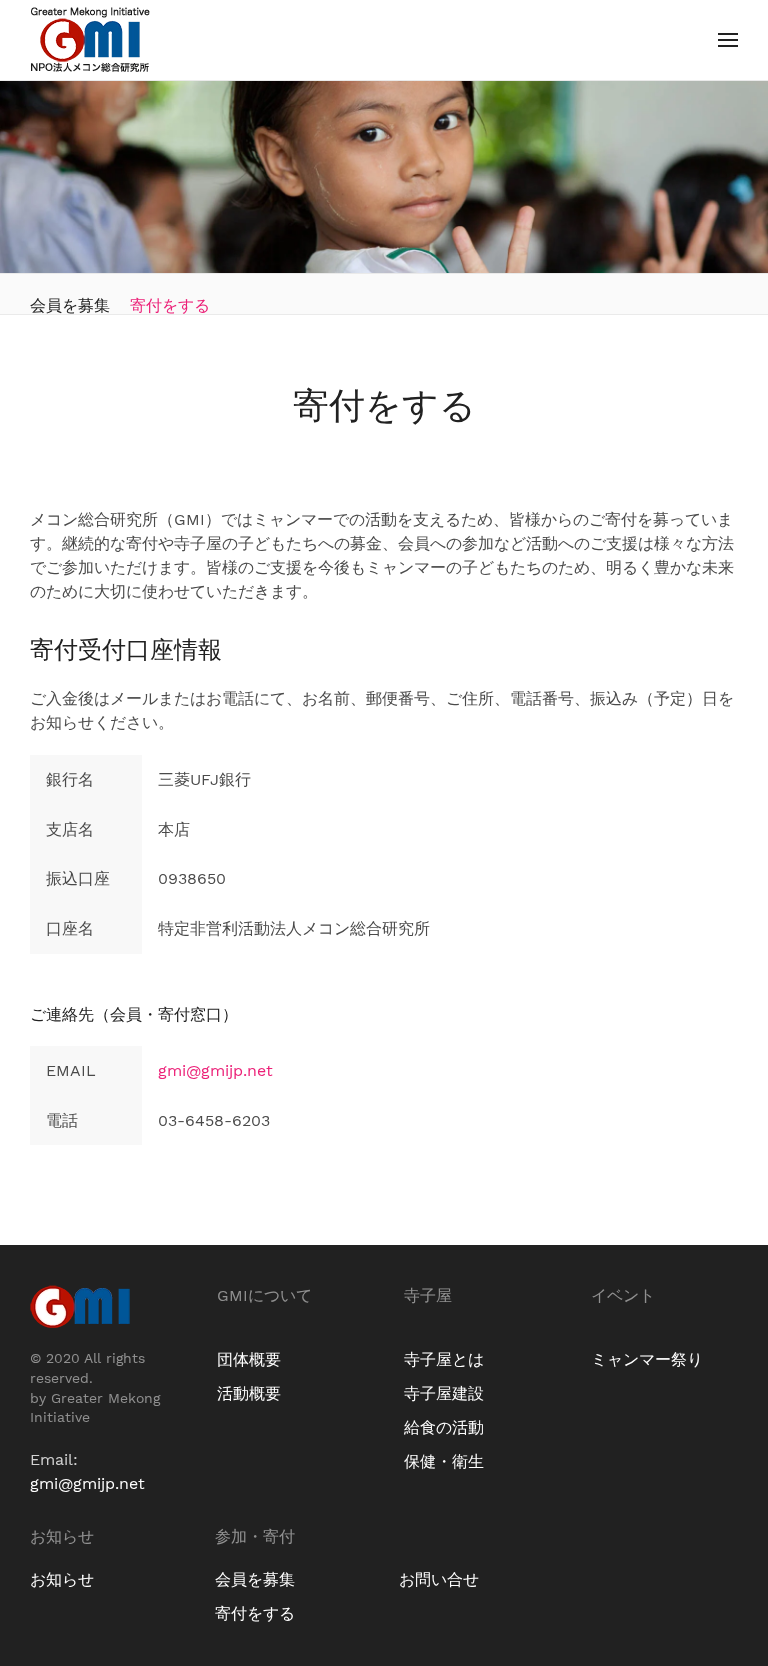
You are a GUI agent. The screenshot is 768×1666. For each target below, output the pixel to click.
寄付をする (170, 305)
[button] (728, 40)
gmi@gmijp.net (215, 1070)
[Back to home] (90, 40)
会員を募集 (70, 305)
